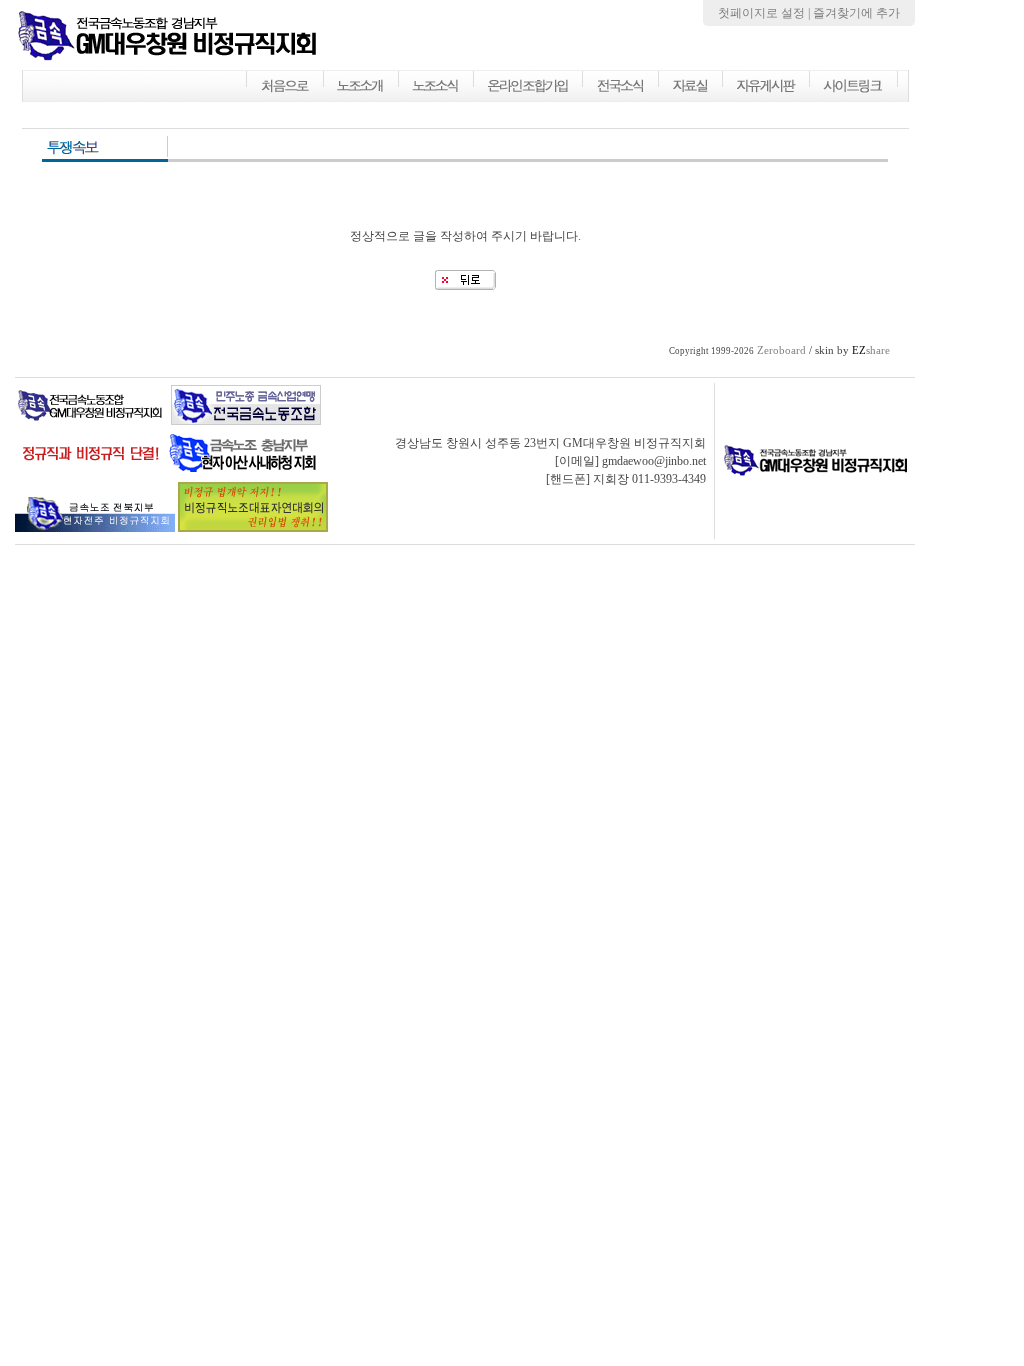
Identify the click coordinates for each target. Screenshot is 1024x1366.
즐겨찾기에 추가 (856, 13)
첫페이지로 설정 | (765, 13)
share (871, 350)
